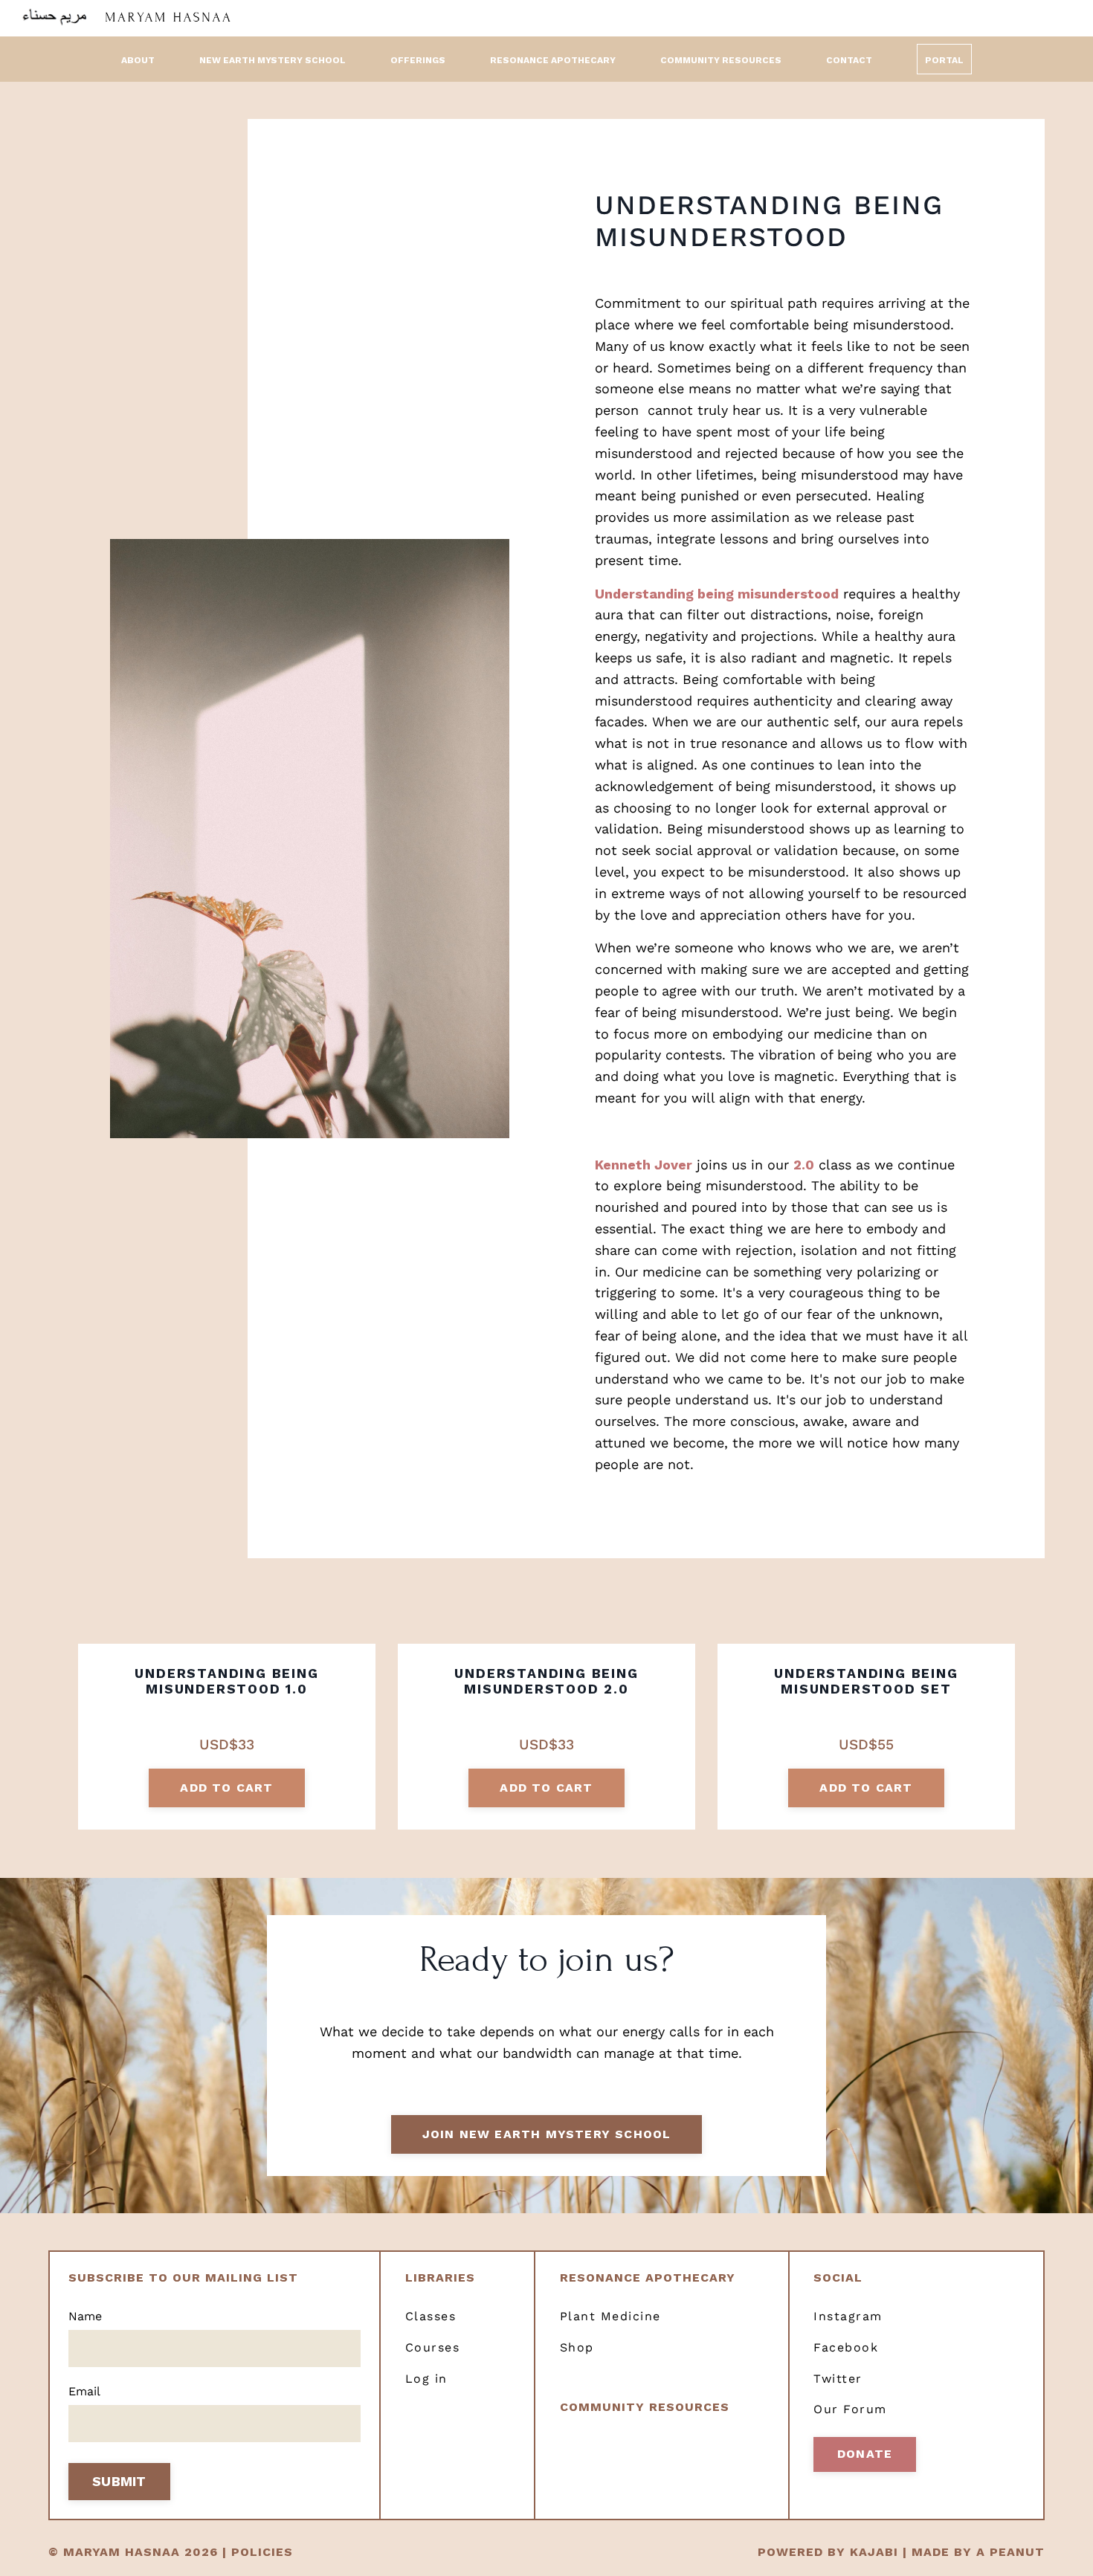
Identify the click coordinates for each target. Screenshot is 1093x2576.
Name (85, 2316)
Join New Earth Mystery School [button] (547, 2134)
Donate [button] (865, 2454)
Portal (944, 60)
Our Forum (850, 2409)
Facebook (846, 2347)
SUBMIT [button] (119, 2481)
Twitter (838, 2379)
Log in (426, 2379)
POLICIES (262, 2552)
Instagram (848, 2316)
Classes (431, 2316)
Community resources (645, 2407)
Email (84, 2391)
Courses (433, 2347)
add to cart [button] (226, 1788)
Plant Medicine (610, 2316)
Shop (577, 2347)
